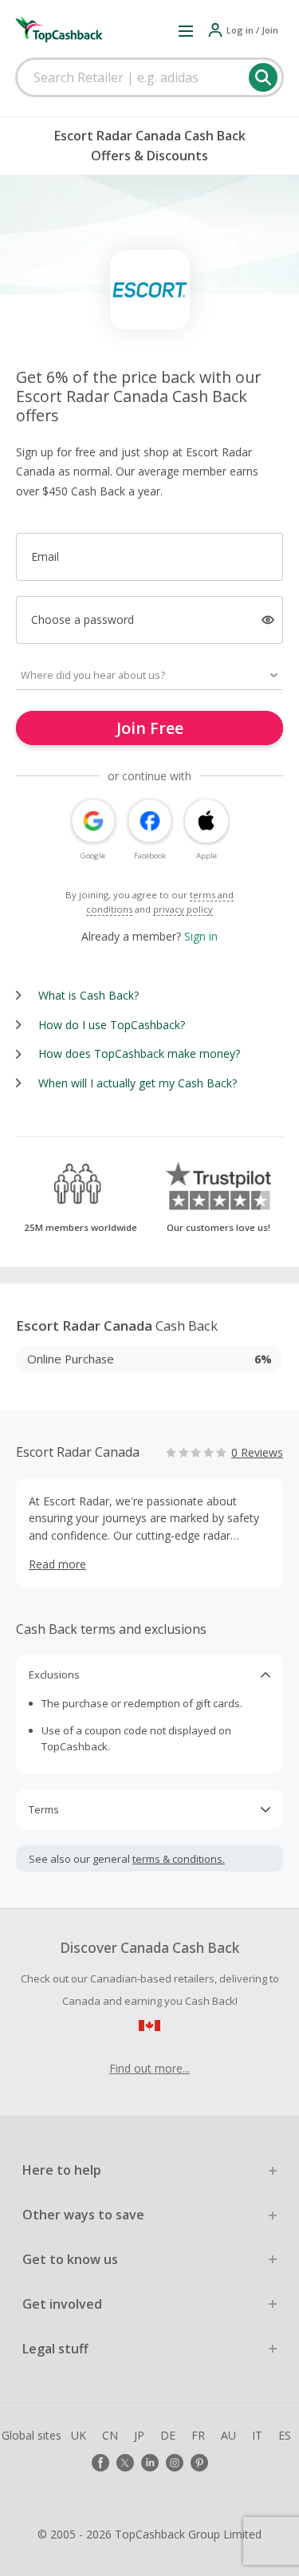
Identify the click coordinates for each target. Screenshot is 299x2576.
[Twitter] (125, 2463)
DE (168, 2435)
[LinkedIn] (150, 2463)
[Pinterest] (199, 2463)
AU (228, 2435)
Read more (57, 1564)
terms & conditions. (179, 1859)
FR (198, 2435)
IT (257, 2435)
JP (139, 2435)
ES (285, 2435)
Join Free (150, 728)
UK (79, 2435)
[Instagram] (175, 2463)
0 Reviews (257, 1452)
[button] (186, 30)
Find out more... (149, 2068)
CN (110, 2435)
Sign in (201, 936)
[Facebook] (100, 2463)
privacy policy (183, 909)
